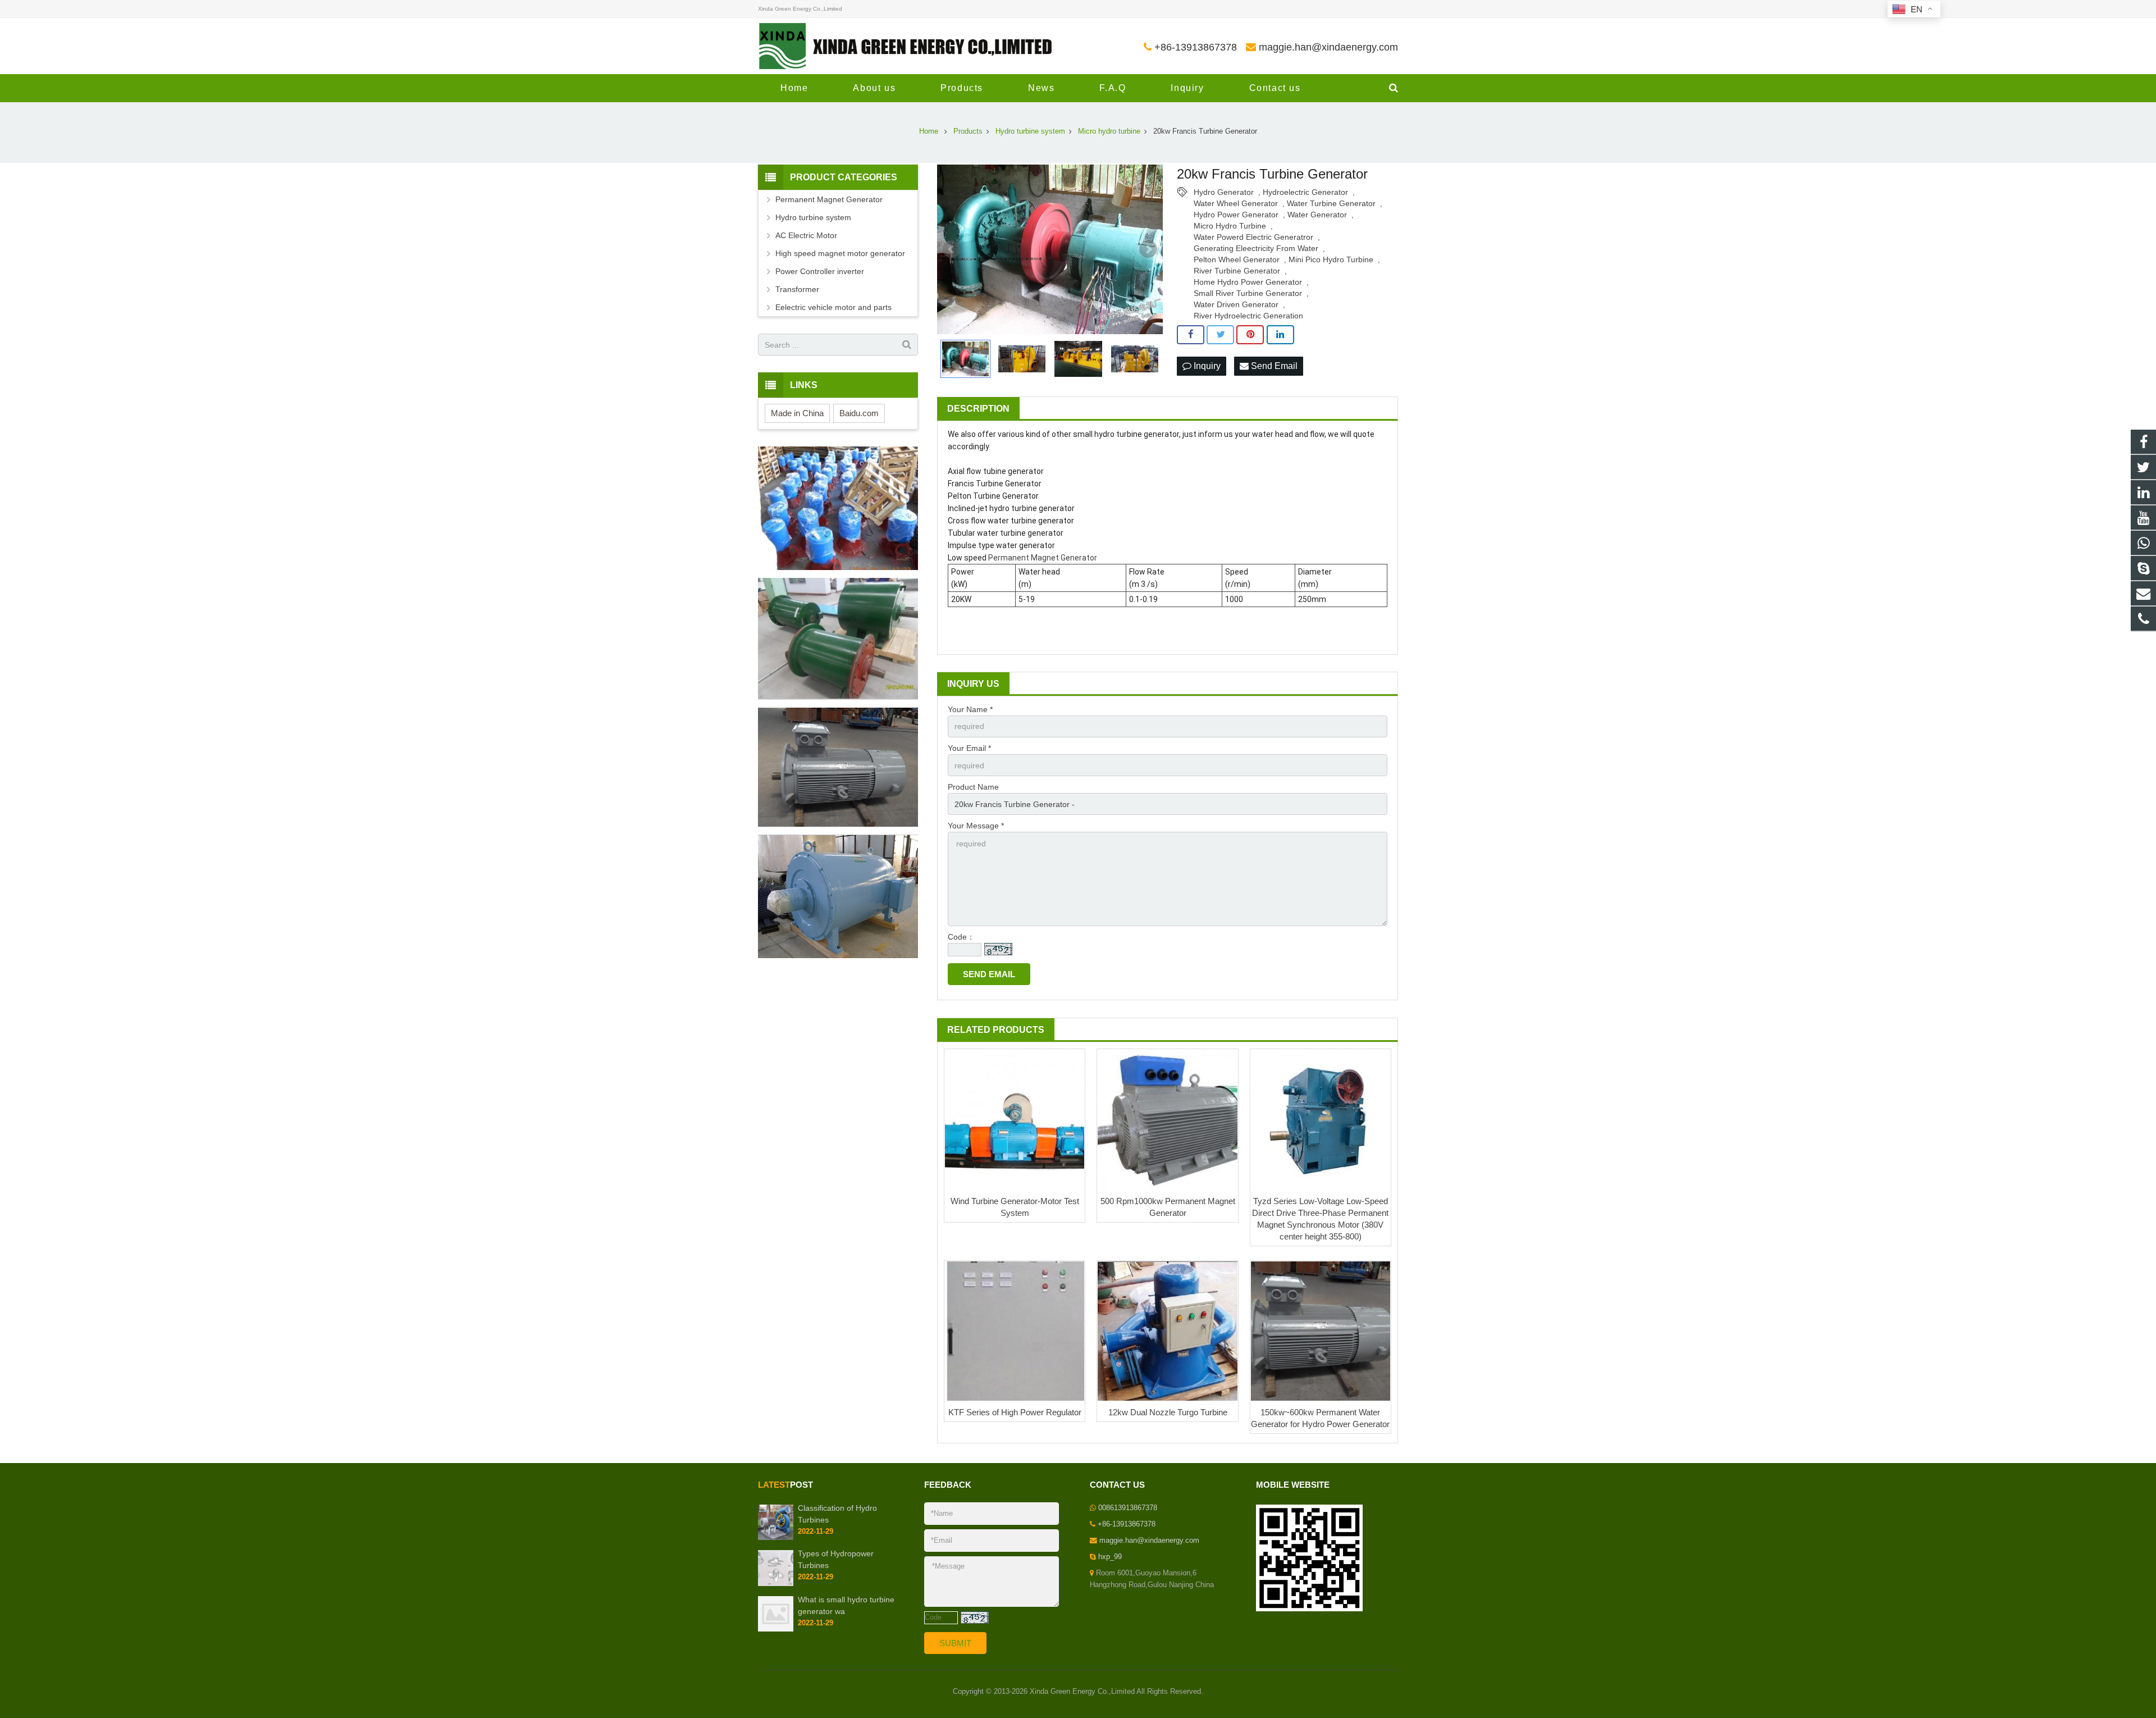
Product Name (973, 787)
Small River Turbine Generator (1248, 293)
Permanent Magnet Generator (1043, 558)
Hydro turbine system (813, 217)
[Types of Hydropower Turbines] (776, 1584)
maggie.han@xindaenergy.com (1328, 47)
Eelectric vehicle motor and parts (833, 307)
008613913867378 (1128, 1508)
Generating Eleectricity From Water (1256, 248)
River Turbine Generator (1237, 271)
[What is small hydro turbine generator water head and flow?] (776, 1629)
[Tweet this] (1220, 335)
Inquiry (1206, 366)
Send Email (1273, 366)
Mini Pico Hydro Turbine (1331, 259)
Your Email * (969, 748)
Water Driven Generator (1236, 304)
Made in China (797, 413)
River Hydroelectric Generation (1248, 316)
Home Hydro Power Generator (1248, 282)
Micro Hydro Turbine (1230, 226)
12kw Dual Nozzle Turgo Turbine (1168, 1412)
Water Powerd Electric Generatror (1253, 237)
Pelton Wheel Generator (1237, 259)
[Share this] (1191, 335)
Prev (952, 249)
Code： (961, 937)
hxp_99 (1110, 1557)
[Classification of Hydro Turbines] (776, 1538)
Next (1148, 249)
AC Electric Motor (806, 235)
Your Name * (970, 709)
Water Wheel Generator (1236, 203)
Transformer (797, 289)
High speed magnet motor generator (840, 253)
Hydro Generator (1224, 192)
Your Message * (976, 826)
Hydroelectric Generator (1305, 192)
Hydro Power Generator (1236, 215)
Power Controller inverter (820, 271)
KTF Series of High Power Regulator (1015, 1412)
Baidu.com (859, 413)
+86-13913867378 (1196, 47)
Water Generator (1317, 215)
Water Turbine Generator (1331, 203)
